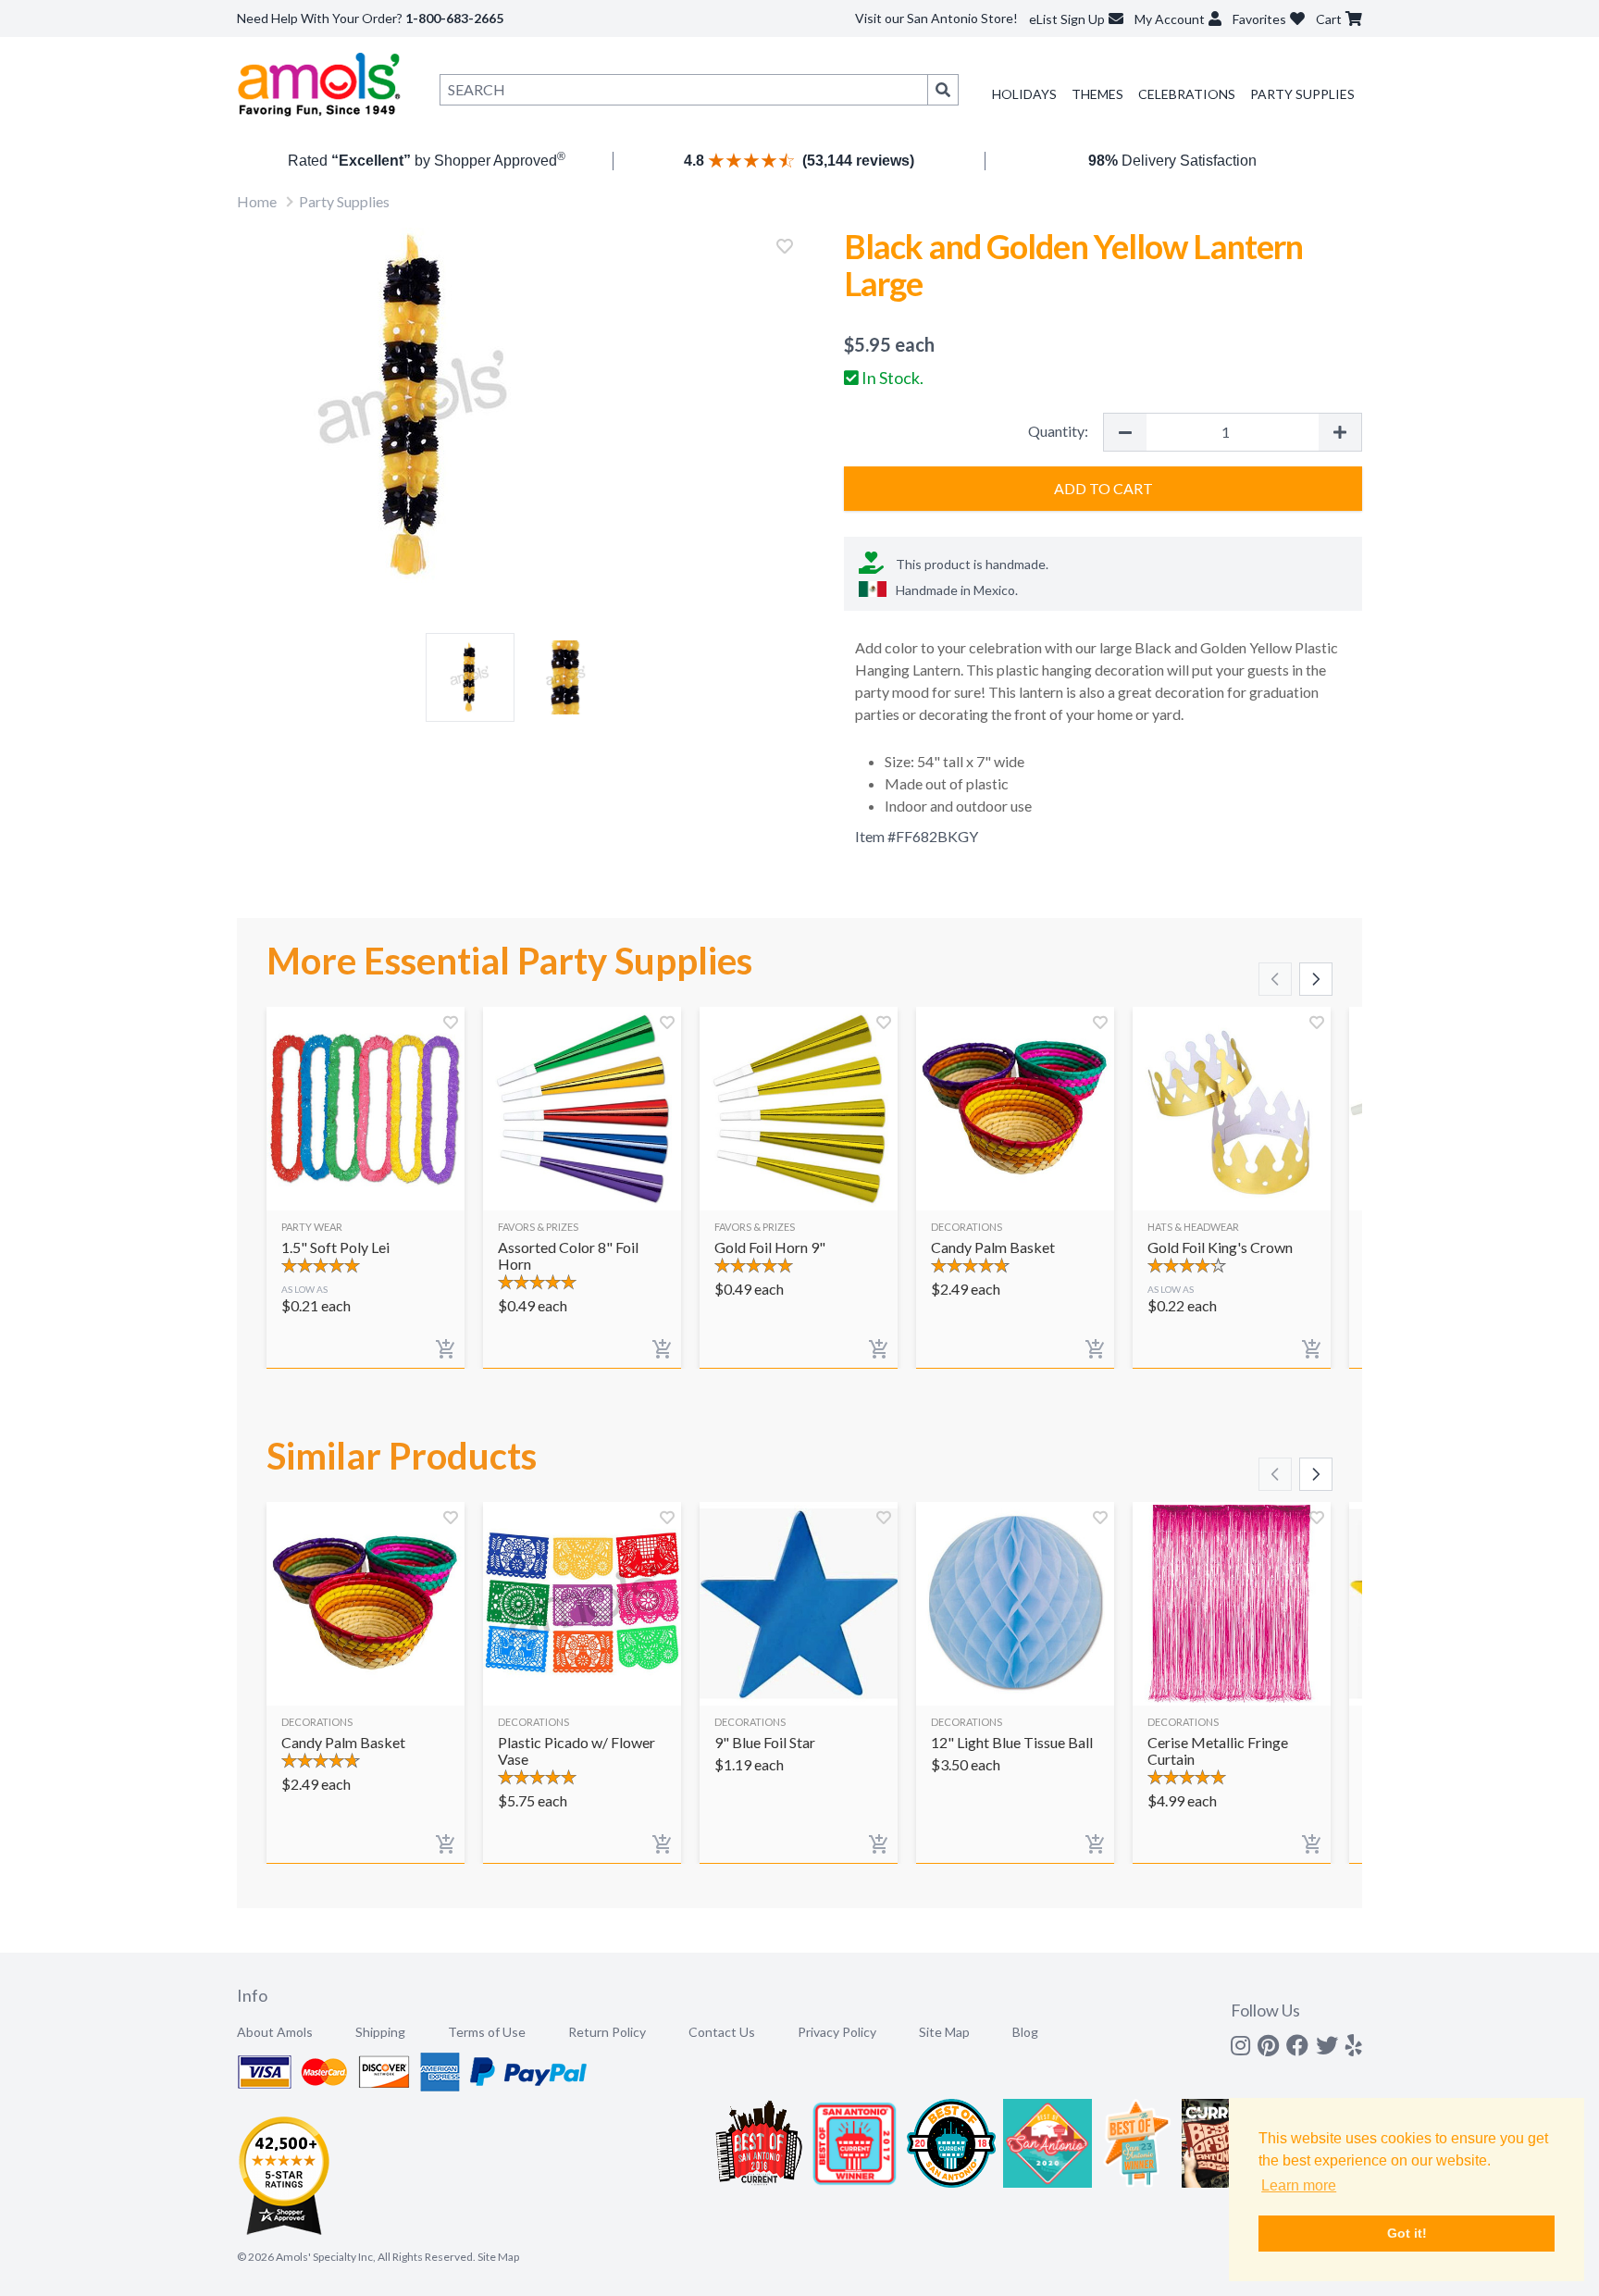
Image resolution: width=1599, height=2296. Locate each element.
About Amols (275, 2032)
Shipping (380, 2032)
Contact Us (722, 2032)
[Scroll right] (1316, 979)
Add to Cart (1103, 488)
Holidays (1024, 94)
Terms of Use (487, 2032)
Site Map (944, 2032)
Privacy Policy (837, 2032)
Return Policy (607, 2032)
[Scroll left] (1275, 979)
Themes (1097, 94)
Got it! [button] (1407, 2233)
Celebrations (1187, 94)
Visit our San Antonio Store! (936, 18)
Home (257, 201)
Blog (1025, 2032)
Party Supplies (1302, 94)
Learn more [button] (1299, 2185)
